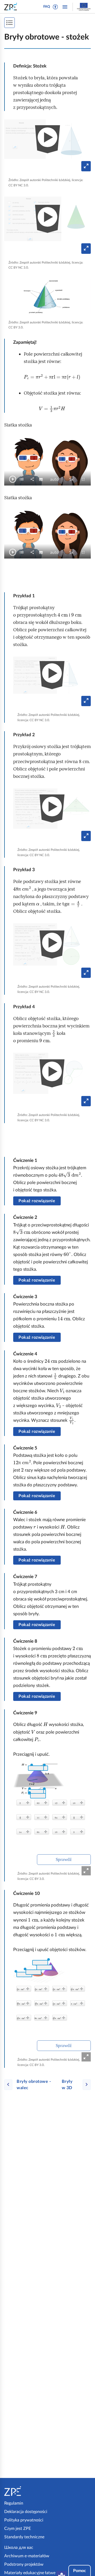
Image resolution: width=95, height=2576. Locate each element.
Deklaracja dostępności (26, 2512)
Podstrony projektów (24, 2564)
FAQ (47, 7)
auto (56, 480)
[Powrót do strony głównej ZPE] (12, 7)
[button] (55, 7)
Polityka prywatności (24, 2520)
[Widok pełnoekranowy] (86, 1871)
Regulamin (14, 2503)
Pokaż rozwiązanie (37, 1201)
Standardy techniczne (24, 2537)
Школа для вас (19, 2548)
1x (73, 480)
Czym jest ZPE (18, 2529)
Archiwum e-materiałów (27, 2556)
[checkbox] (22, 479)
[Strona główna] (25, 2491)
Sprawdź (64, 1859)
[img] (47, 296)
